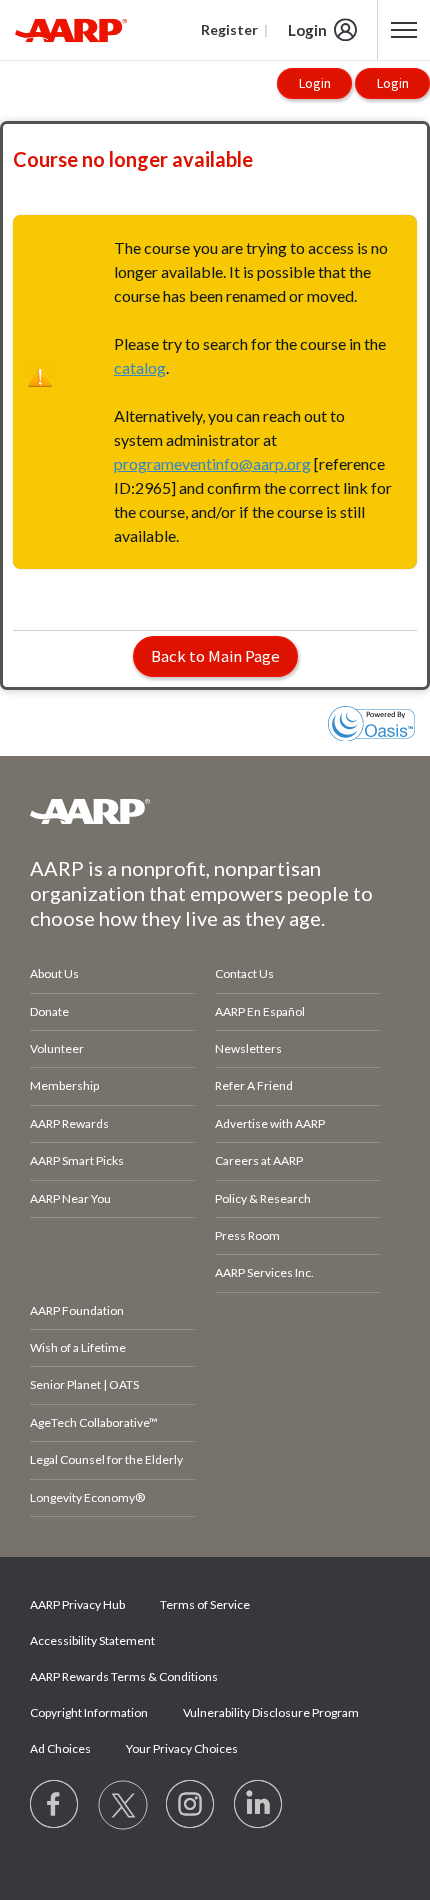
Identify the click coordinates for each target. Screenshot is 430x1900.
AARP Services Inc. (264, 1272)
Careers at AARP (259, 1160)
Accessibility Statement (92, 1640)
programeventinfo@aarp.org (212, 463)
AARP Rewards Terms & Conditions (124, 1676)
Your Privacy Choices (182, 1748)
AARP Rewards (69, 1123)
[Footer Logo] (215, 811)
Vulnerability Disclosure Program (271, 1712)
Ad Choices (60, 1748)
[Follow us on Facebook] (55, 1805)
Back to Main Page (215, 656)
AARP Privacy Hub (77, 1604)
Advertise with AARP (270, 1123)
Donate (49, 1011)
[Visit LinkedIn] (259, 1805)
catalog (140, 367)
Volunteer (57, 1048)
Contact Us (244, 973)
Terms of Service (205, 1604)
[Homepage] (71, 30)
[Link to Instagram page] (191, 1805)
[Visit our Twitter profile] (123, 1805)
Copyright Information (89, 1712)
